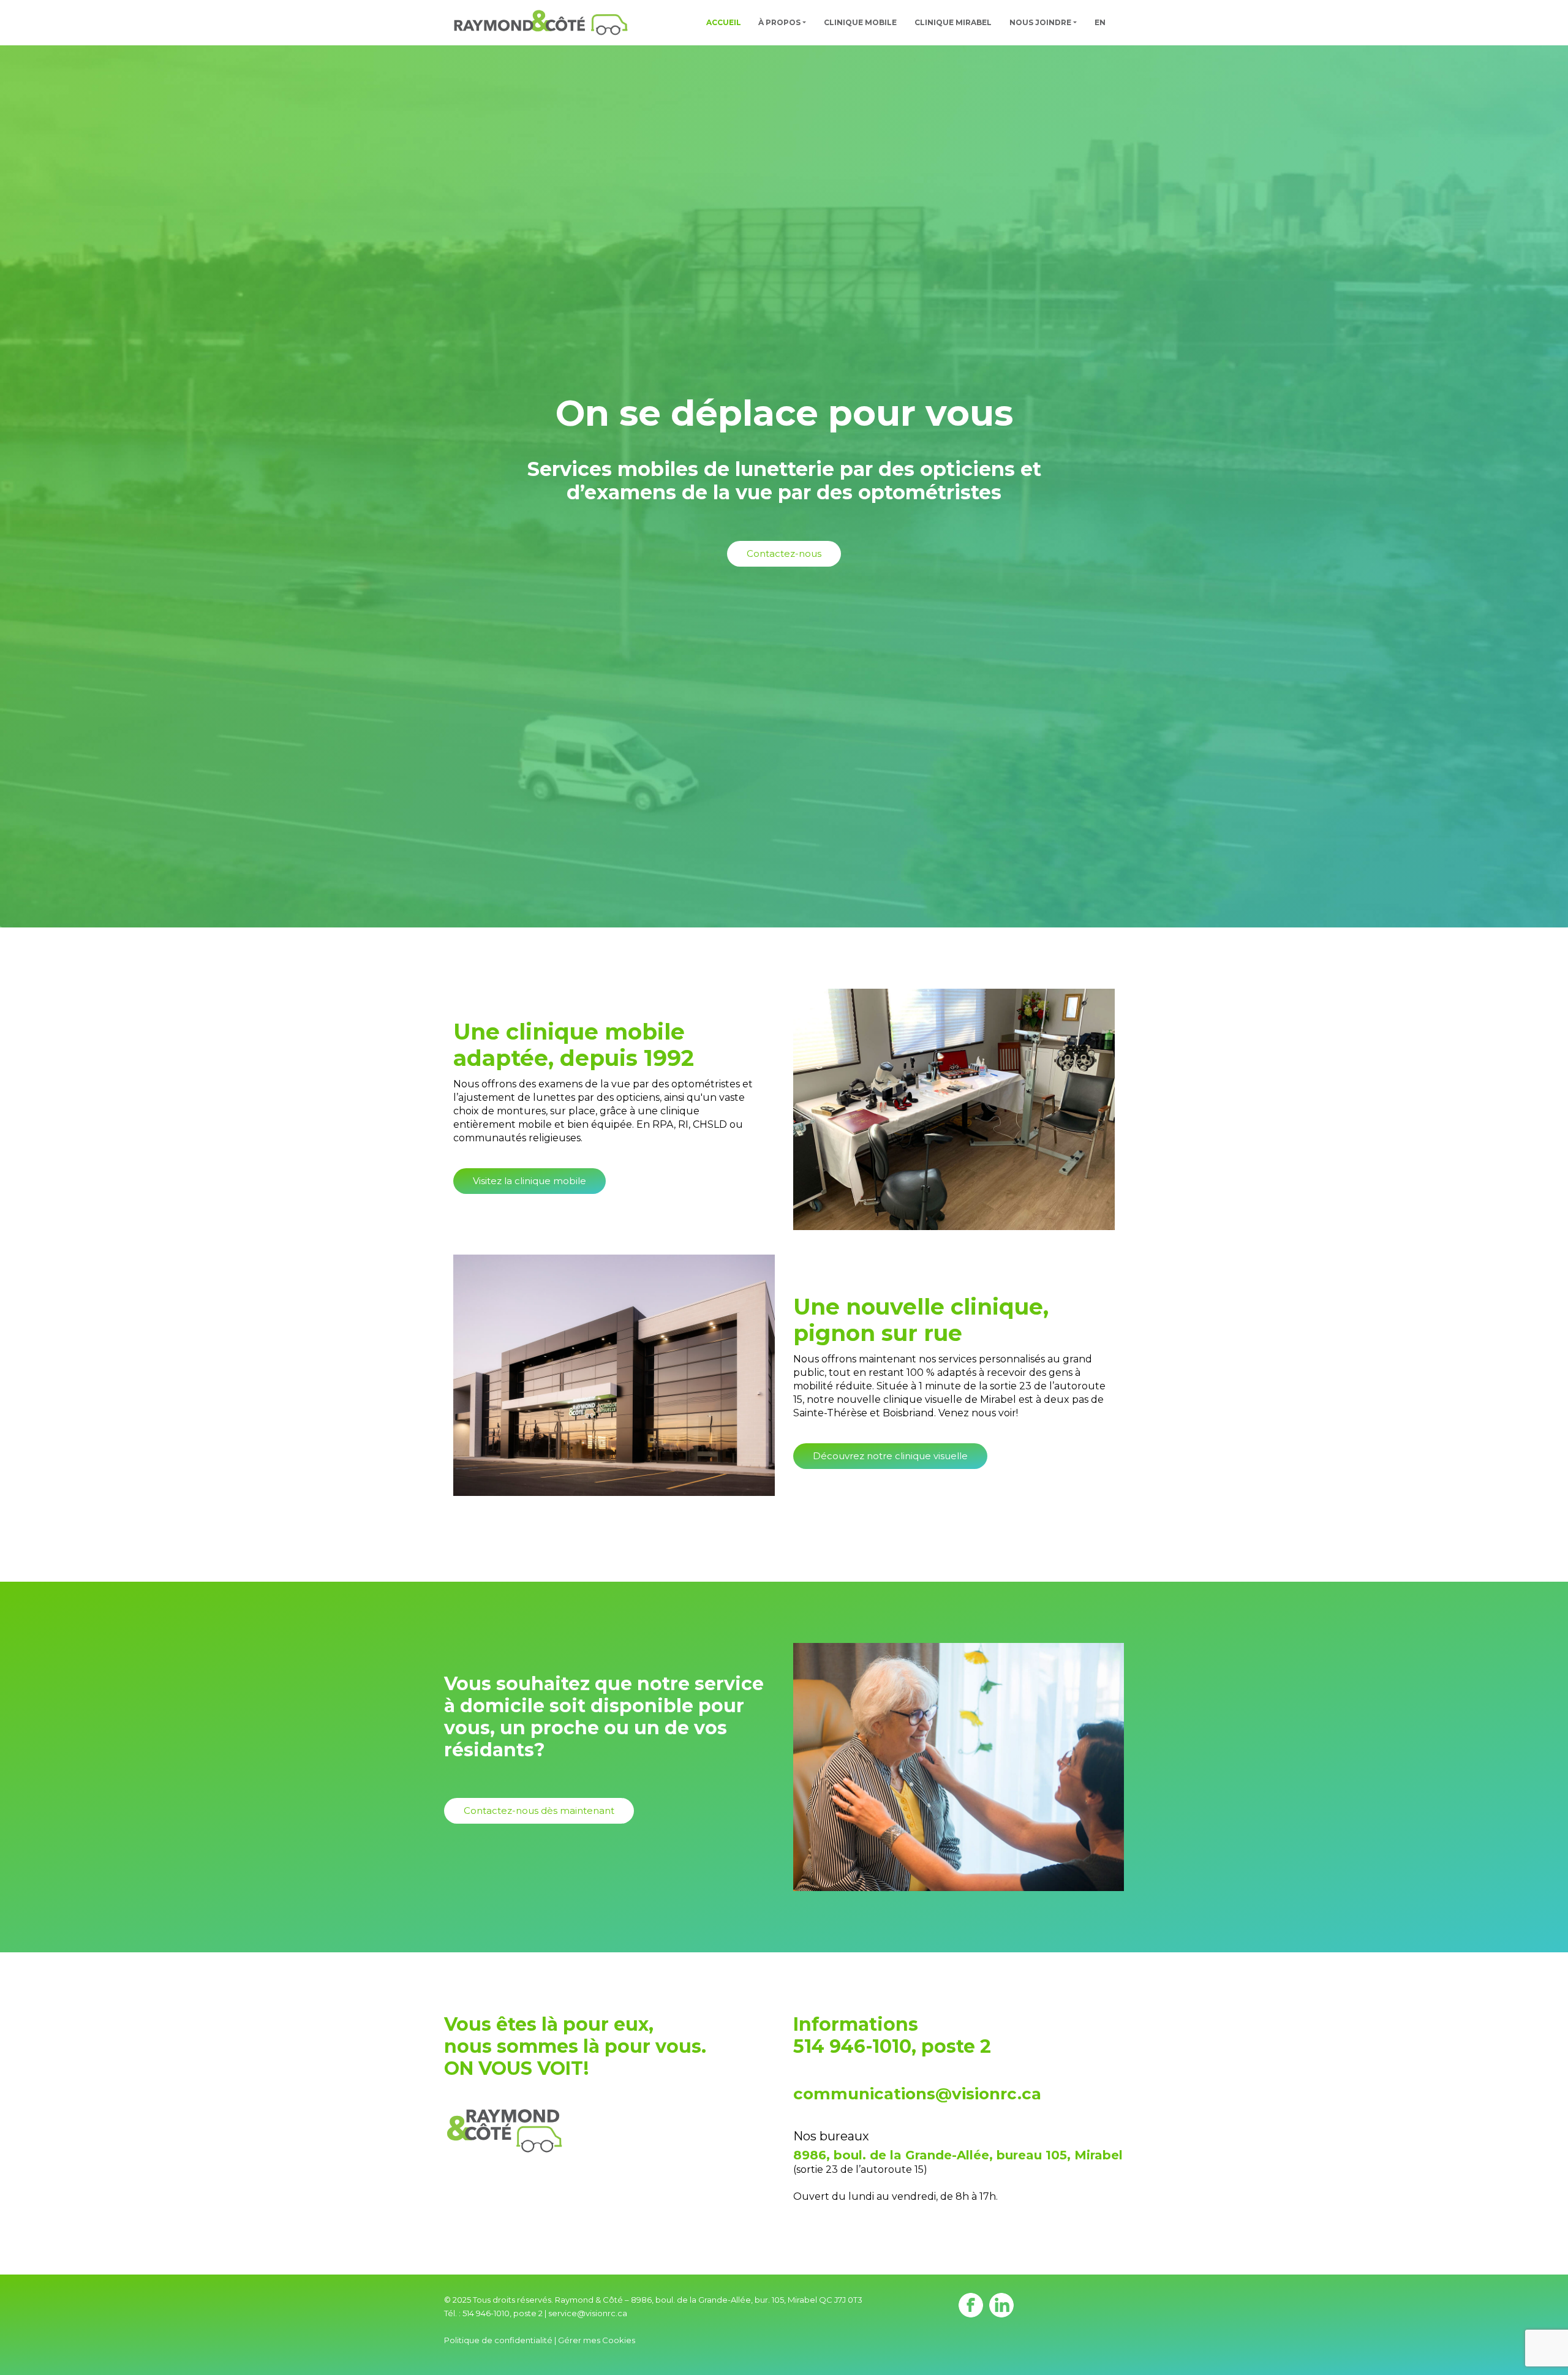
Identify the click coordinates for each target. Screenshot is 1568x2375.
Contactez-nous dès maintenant (539, 1811)
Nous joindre (1040, 22)
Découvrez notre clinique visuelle (890, 1456)
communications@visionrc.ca (917, 2094)
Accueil (724, 22)
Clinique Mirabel (953, 22)
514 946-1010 (852, 2046)
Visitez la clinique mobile (530, 1181)
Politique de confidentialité (498, 2340)
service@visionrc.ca (588, 2313)
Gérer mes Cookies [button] (597, 2340)
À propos (779, 22)
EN (1100, 22)
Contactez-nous (784, 553)
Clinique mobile (860, 22)
